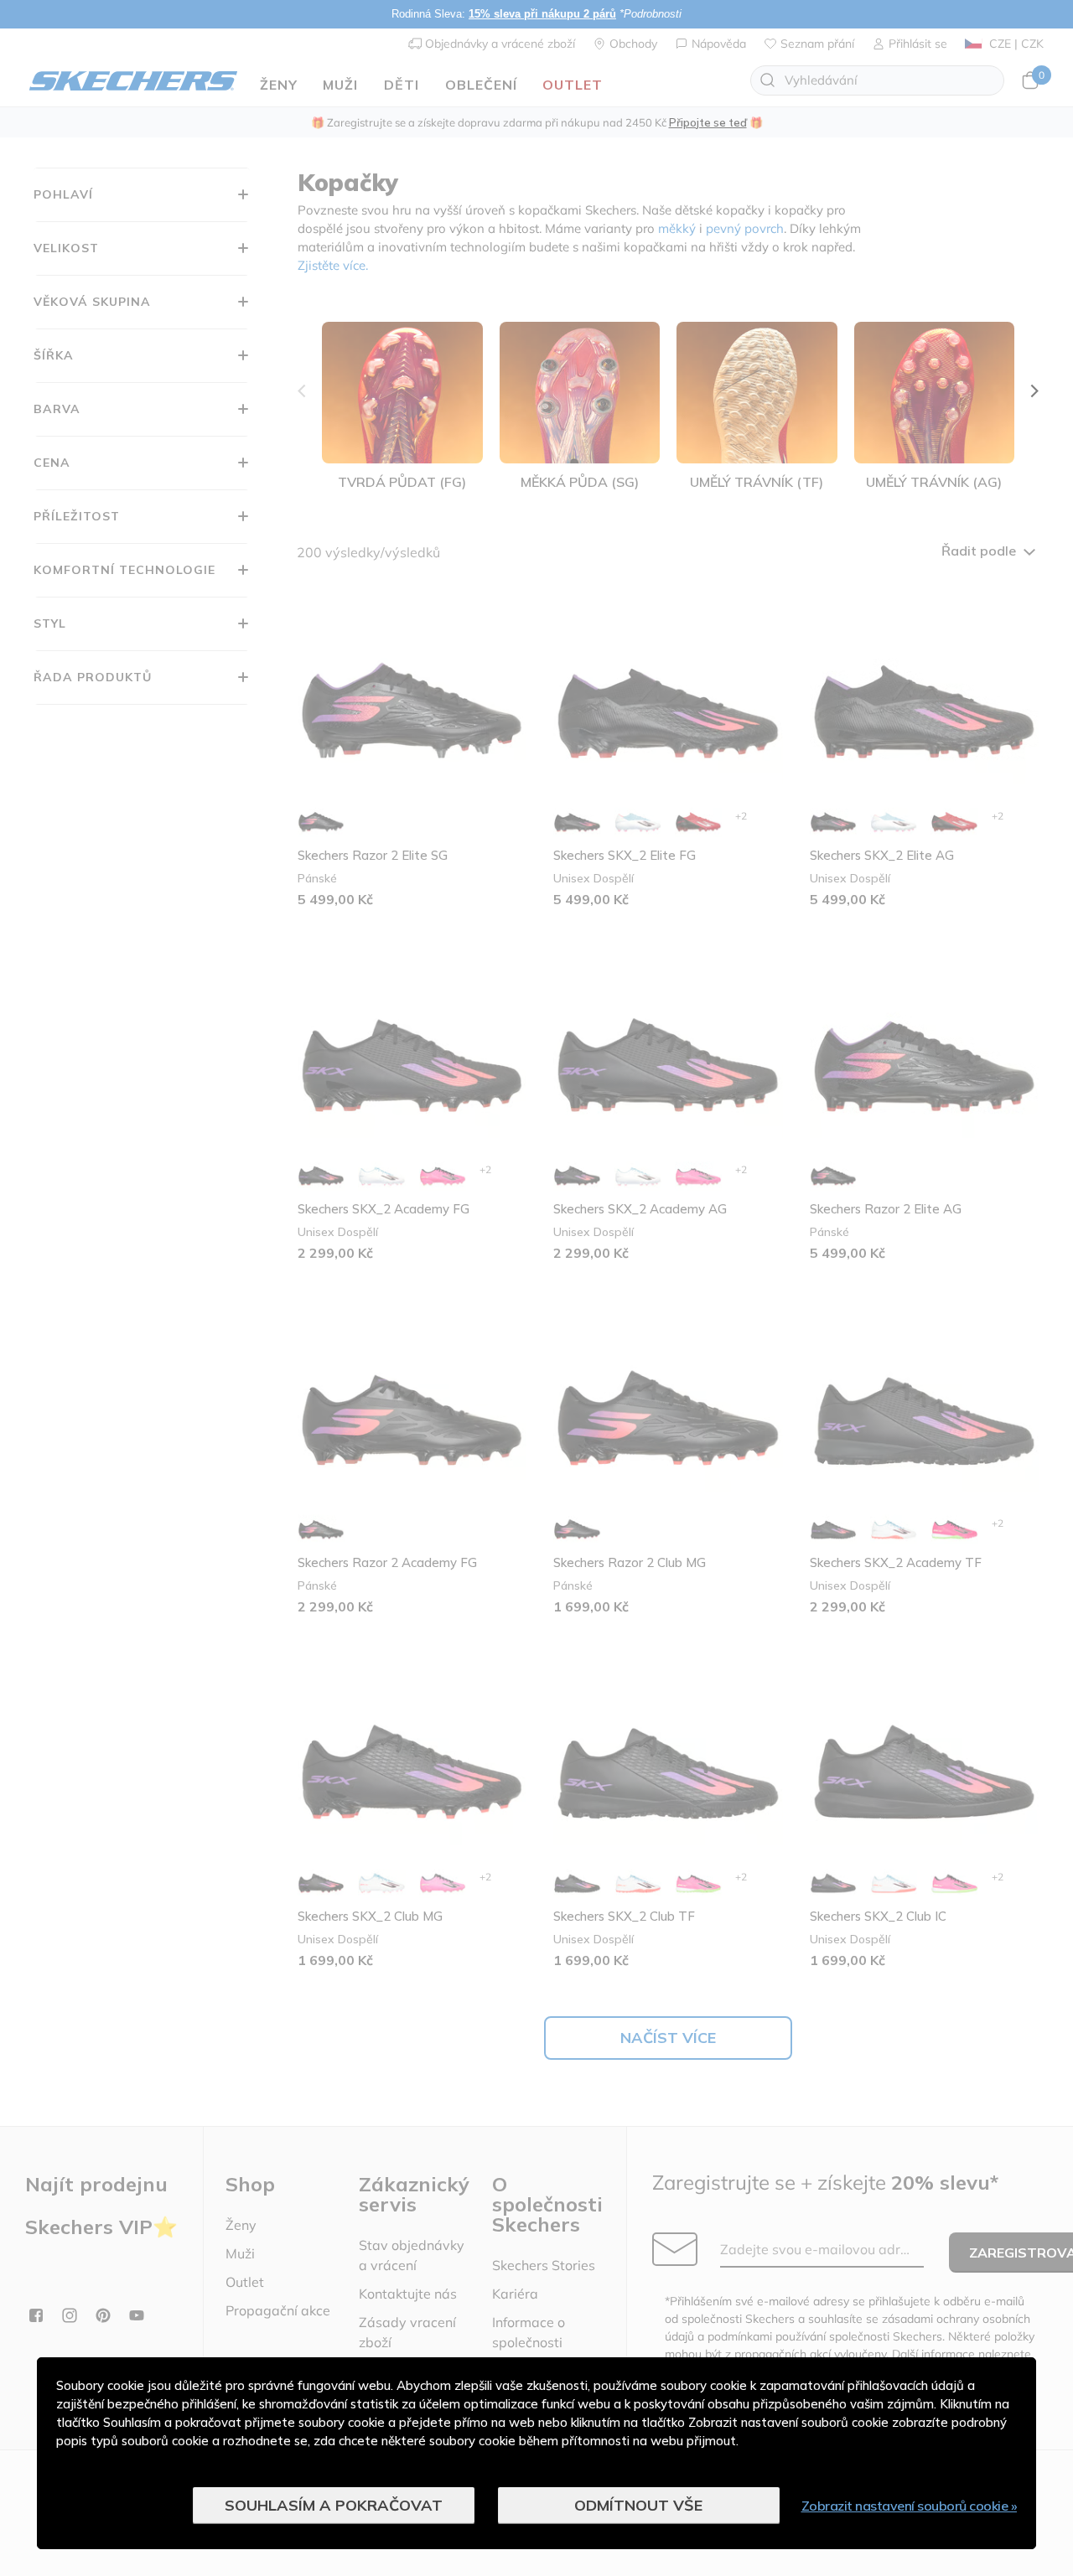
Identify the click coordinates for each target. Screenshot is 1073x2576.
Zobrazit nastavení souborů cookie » (910, 2506)
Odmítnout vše (638, 2505)
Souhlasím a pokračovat (334, 2505)
